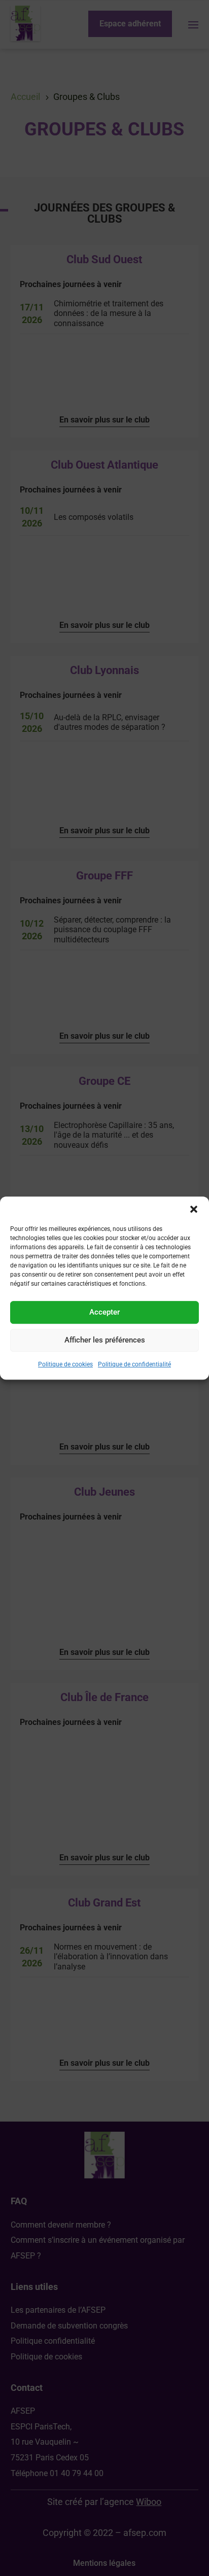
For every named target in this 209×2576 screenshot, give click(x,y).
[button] (194, 1209)
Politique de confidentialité (134, 1364)
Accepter (104, 1312)
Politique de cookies (65, 1364)
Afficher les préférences (105, 1340)
